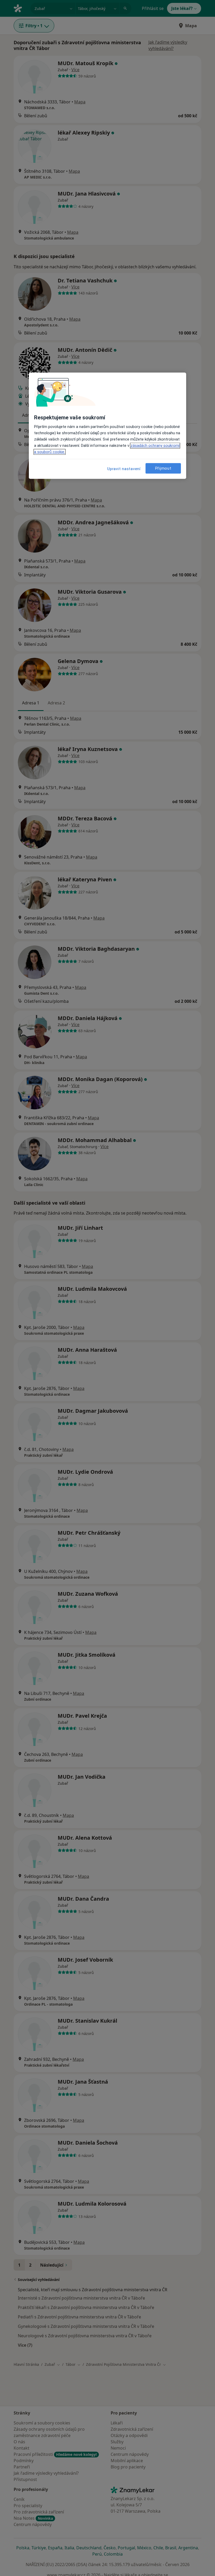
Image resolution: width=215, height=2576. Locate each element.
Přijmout (163, 468)
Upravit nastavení (124, 469)
